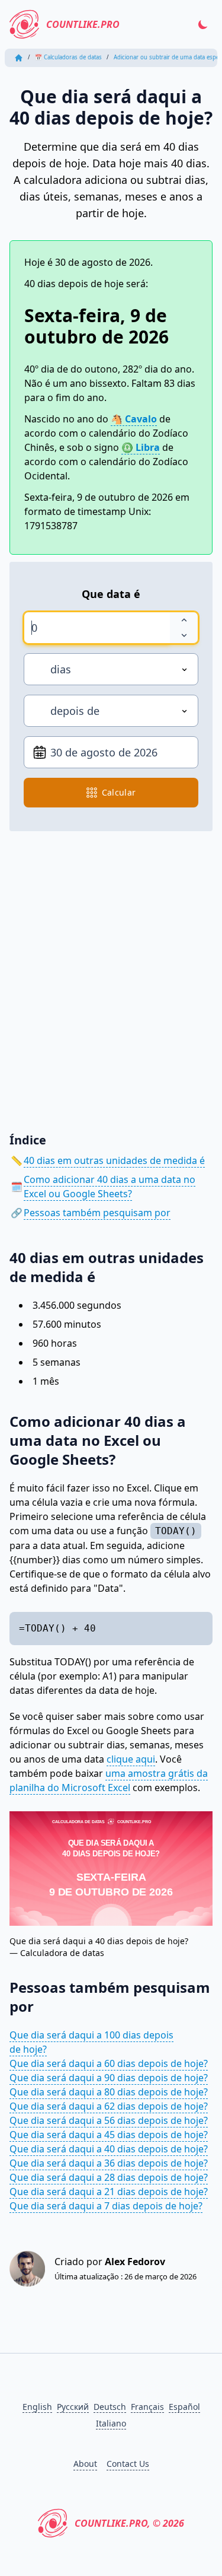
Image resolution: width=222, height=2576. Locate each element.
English (37, 2407)
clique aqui (131, 1759)
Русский (73, 2407)
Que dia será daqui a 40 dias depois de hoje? (109, 2149)
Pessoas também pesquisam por (97, 1213)
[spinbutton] (97, 628)
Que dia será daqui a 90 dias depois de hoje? (109, 2078)
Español (184, 2407)
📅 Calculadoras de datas (68, 57)
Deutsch (110, 2407)
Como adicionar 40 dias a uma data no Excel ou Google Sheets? (110, 1187)
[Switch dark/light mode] (203, 24)
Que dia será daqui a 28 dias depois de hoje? (109, 2177)
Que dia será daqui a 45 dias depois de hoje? (109, 2135)
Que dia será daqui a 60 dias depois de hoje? (109, 2063)
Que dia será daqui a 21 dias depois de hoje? (109, 2192)
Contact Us (128, 2464)
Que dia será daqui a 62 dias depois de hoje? (109, 2106)
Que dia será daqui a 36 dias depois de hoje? (109, 2163)
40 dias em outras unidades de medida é (114, 1160)
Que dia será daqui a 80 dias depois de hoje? (109, 2092)
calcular (119, 792)
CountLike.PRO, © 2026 (129, 2523)
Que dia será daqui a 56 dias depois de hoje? (109, 2120)
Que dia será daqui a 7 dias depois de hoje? (106, 2206)
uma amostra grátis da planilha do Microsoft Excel (109, 1780)
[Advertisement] (111, 973)
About (85, 2464)
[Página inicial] (19, 58)
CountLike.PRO (83, 24)
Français (147, 2407)
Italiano (111, 2423)
